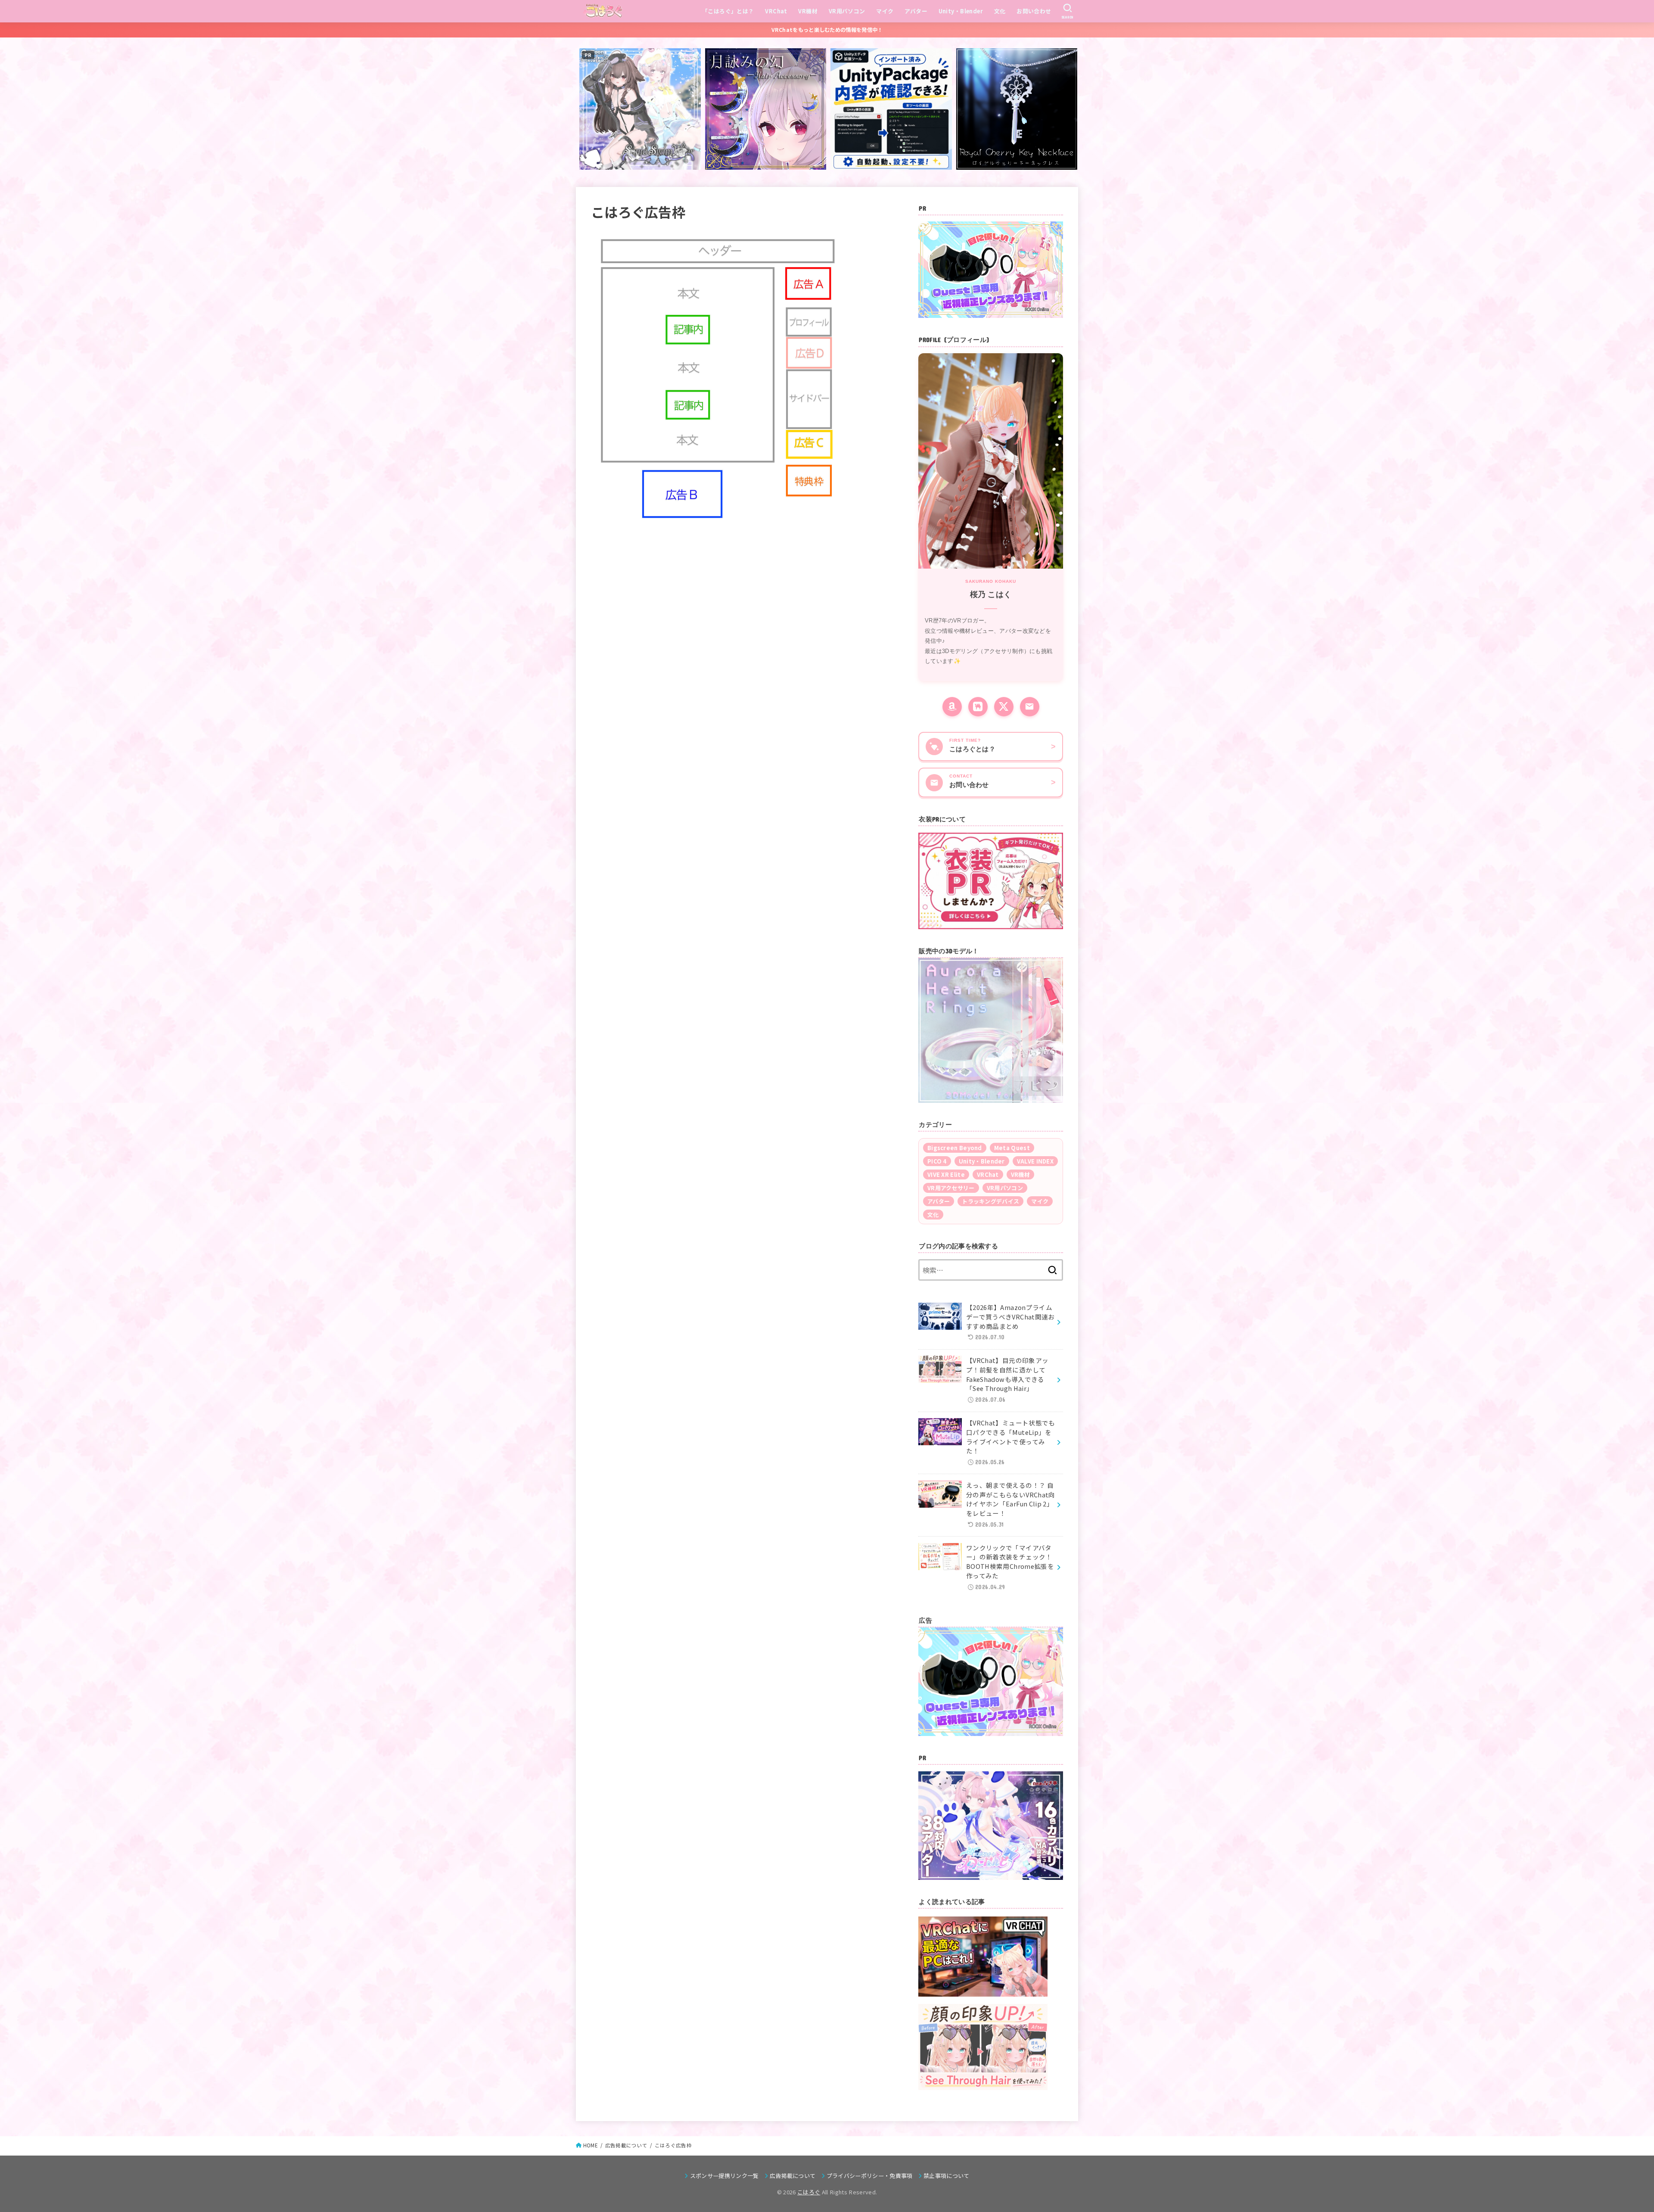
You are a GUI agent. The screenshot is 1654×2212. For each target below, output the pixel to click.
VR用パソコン (847, 11)
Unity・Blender (961, 11)
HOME (591, 2145)
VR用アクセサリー (951, 1188)
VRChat (776, 11)
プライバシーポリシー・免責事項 (870, 2176)
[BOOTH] (978, 707)
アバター (916, 11)
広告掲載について (626, 2145)
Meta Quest (1012, 1148)
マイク (885, 11)
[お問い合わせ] (1030, 707)
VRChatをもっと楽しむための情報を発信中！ (827, 30)
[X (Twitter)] (1004, 707)
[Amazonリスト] (952, 707)
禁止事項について (947, 2176)
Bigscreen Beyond (955, 1148)
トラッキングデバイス (990, 1201)
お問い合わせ (1034, 11)
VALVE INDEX (1035, 1161)
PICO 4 (937, 1161)
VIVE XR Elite (946, 1174)
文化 (1000, 11)
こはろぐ (809, 2192)
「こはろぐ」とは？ (728, 11)
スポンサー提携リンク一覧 (724, 2176)
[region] (991, 1030)
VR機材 (808, 11)
